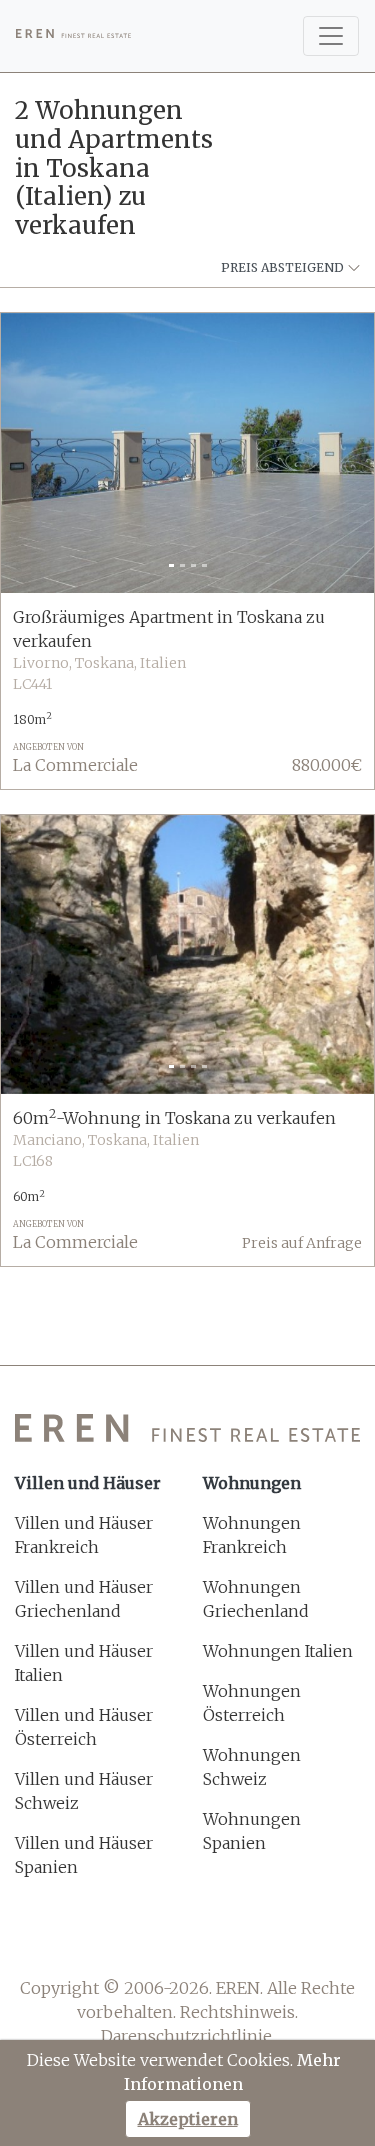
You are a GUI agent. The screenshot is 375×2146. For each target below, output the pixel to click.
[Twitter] (161, 1940)
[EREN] (73, 36)
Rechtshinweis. (239, 2012)
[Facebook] (108, 1940)
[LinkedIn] (267, 1940)
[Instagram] (214, 1940)
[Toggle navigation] (331, 36)
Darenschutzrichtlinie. (188, 2036)
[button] (29, 453)
